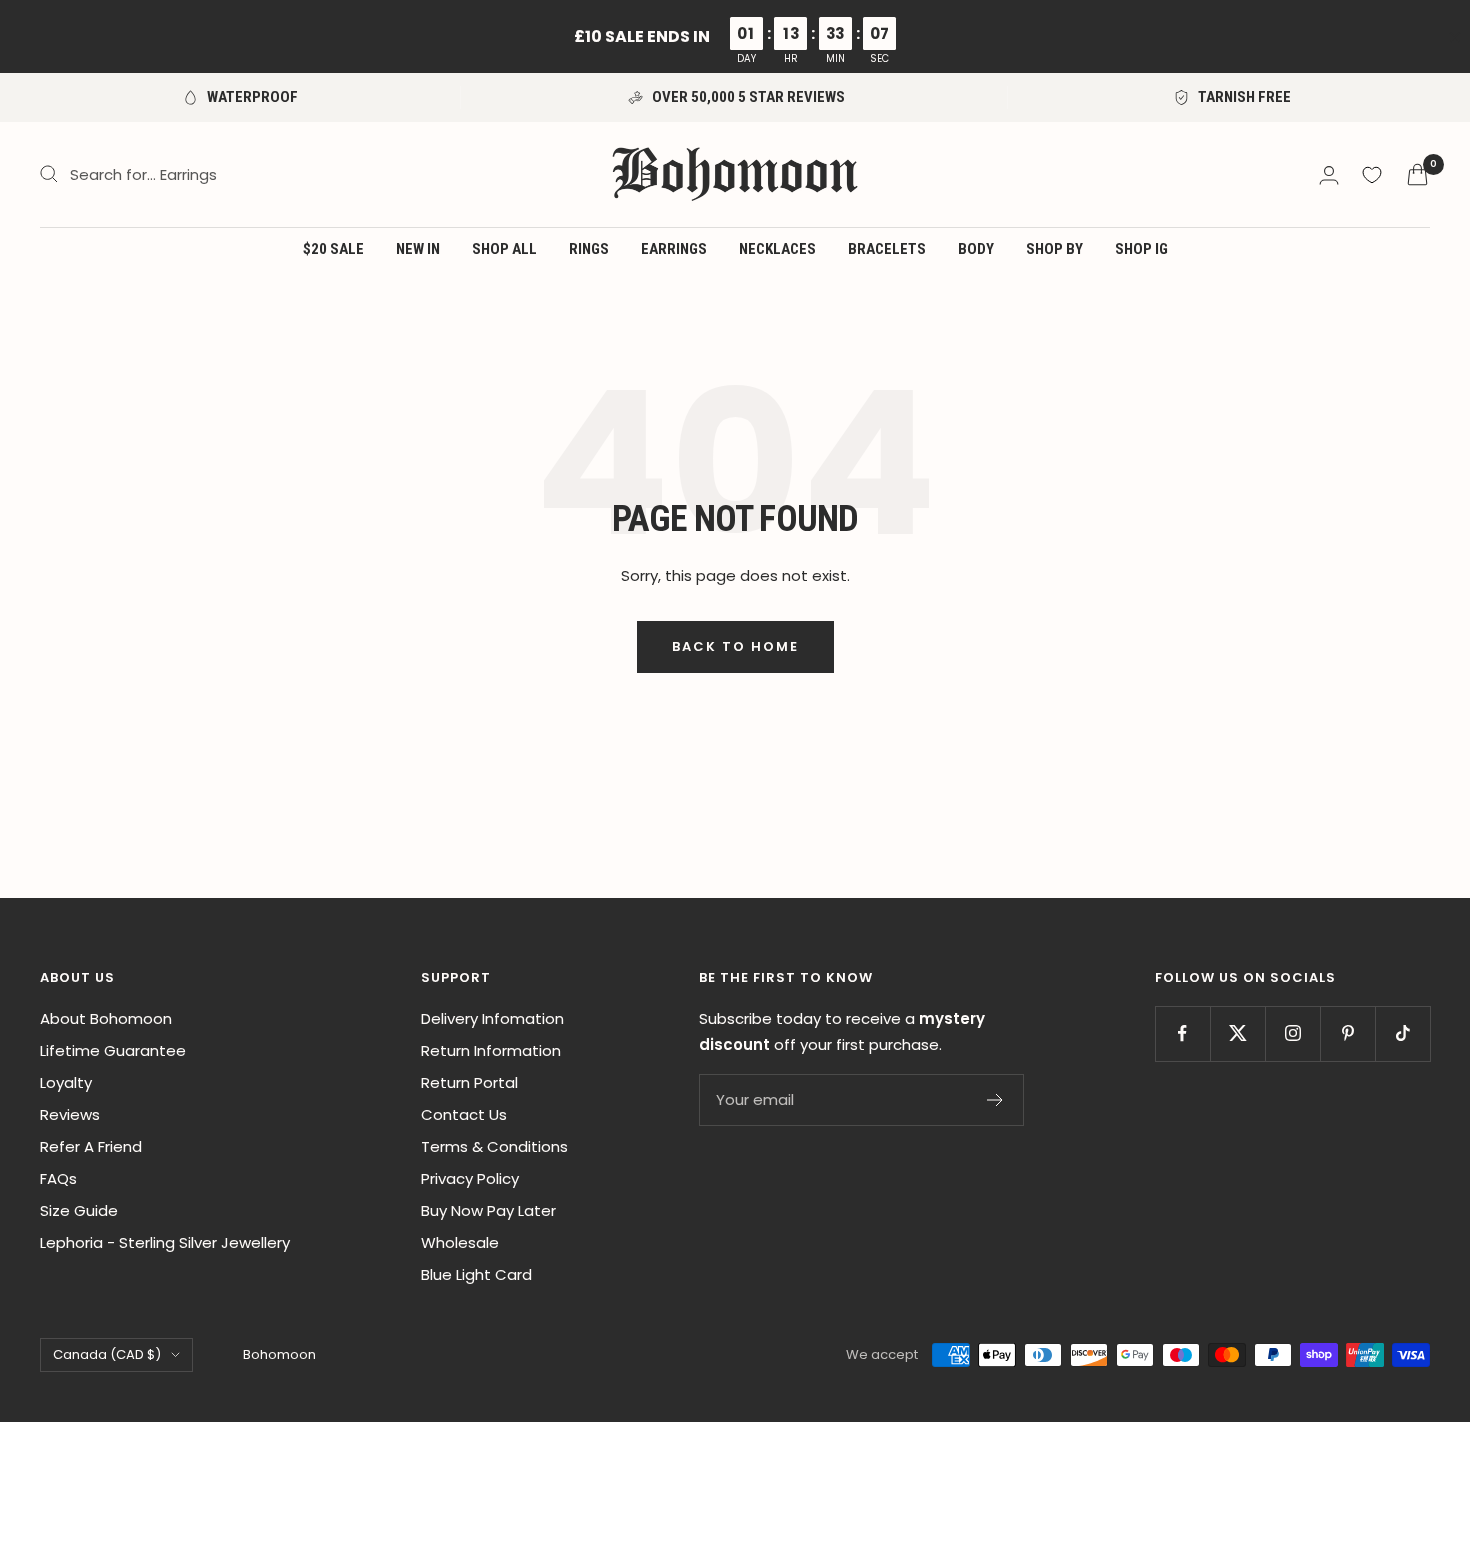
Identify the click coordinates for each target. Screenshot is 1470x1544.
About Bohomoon (106, 1018)
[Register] (995, 1100)
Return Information (491, 1050)
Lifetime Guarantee (113, 1050)
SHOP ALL (504, 249)
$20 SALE (333, 249)
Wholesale (460, 1242)
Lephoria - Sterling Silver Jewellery (165, 1242)
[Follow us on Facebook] (1182, 1033)
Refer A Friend (91, 1146)
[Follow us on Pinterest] (1347, 1033)
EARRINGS (674, 249)
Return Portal (469, 1082)
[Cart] (1417, 174)
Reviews (70, 1114)
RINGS (589, 249)
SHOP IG (1141, 249)
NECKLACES (777, 249)
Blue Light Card (476, 1274)
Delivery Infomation (492, 1018)
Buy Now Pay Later (488, 1210)
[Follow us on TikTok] (1402, 1033)
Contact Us (464, 1114)
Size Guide (79, 1210)
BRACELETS (887, 249)
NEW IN (418, 249)
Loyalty (66, 1082)
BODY (976, 249)
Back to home (735, 646)
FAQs (58, 1178)
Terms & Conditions (494, 1146)
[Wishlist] (1372, 175)
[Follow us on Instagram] (1292, 1033)
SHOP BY (1054, 249)
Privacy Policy (470, 1178)
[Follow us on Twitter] (1237, 1033)
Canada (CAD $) (107, 1354)
